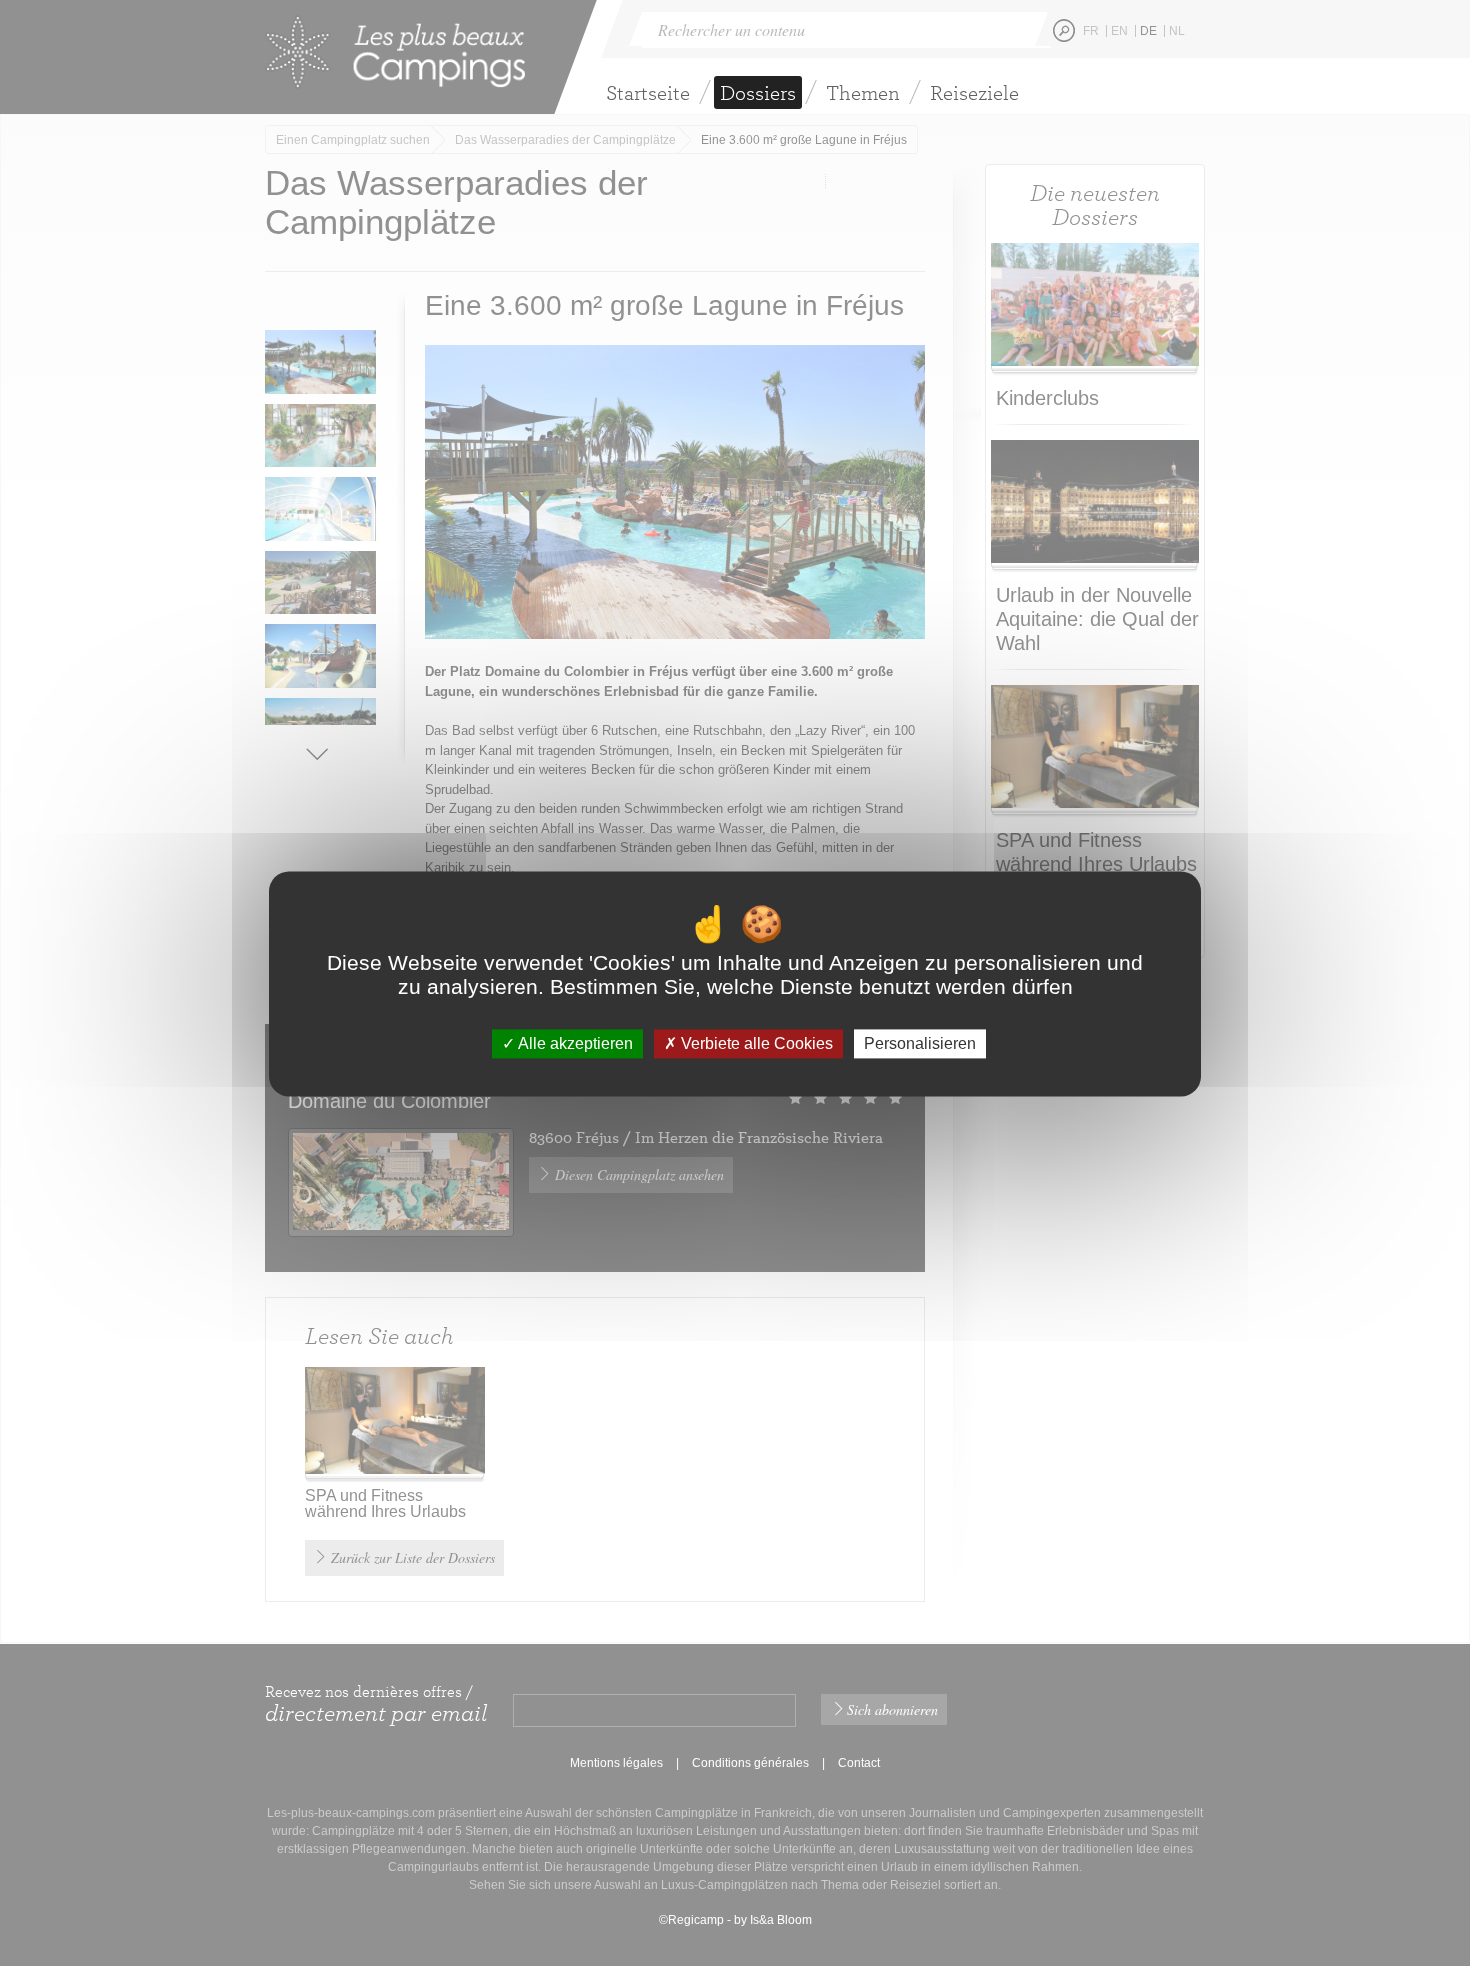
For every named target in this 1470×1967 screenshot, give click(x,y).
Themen (863, 92)
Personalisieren (920, 1043)
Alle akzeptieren (574, 1043)
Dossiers (758, 92)
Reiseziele (974, 92)
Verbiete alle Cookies (755, 1043)
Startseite (648, 92)
